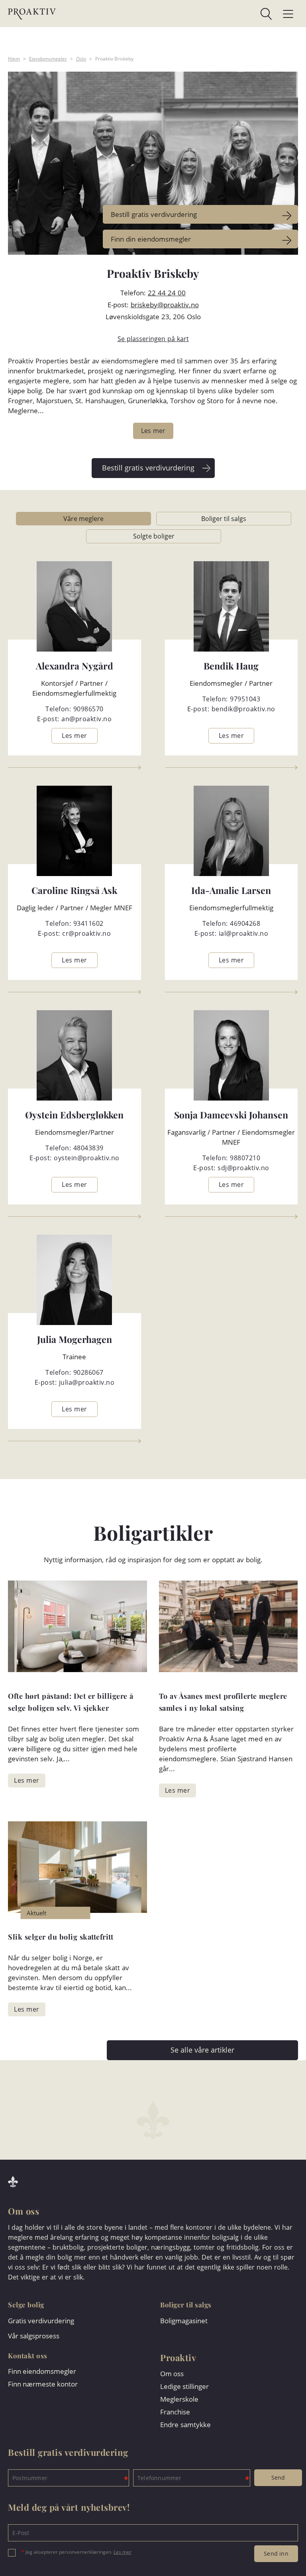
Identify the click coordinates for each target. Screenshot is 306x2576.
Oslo (81, 59)
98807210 (245, 1158)
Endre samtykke (185, 2425)
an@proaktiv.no (86, 719)
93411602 (88, 923)
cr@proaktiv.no (86, 933)
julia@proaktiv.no (87, 1382)
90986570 (88, 709)
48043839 (88, 1148)
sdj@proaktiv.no (243, 1168)
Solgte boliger (154, 536)
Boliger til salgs (224, 519)
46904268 (245, 923)
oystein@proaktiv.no (87, 1158)
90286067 (88, 1372)
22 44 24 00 (167, 293)
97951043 (245, 699)
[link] (164, 14)
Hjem (14, 59)
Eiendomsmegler (48, 59)
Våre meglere (83, 519)
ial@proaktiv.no (244, 933)
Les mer (123, 2552)
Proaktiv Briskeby (114, 59)
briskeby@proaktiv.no (165, 305)
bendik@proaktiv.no (243, 709)
